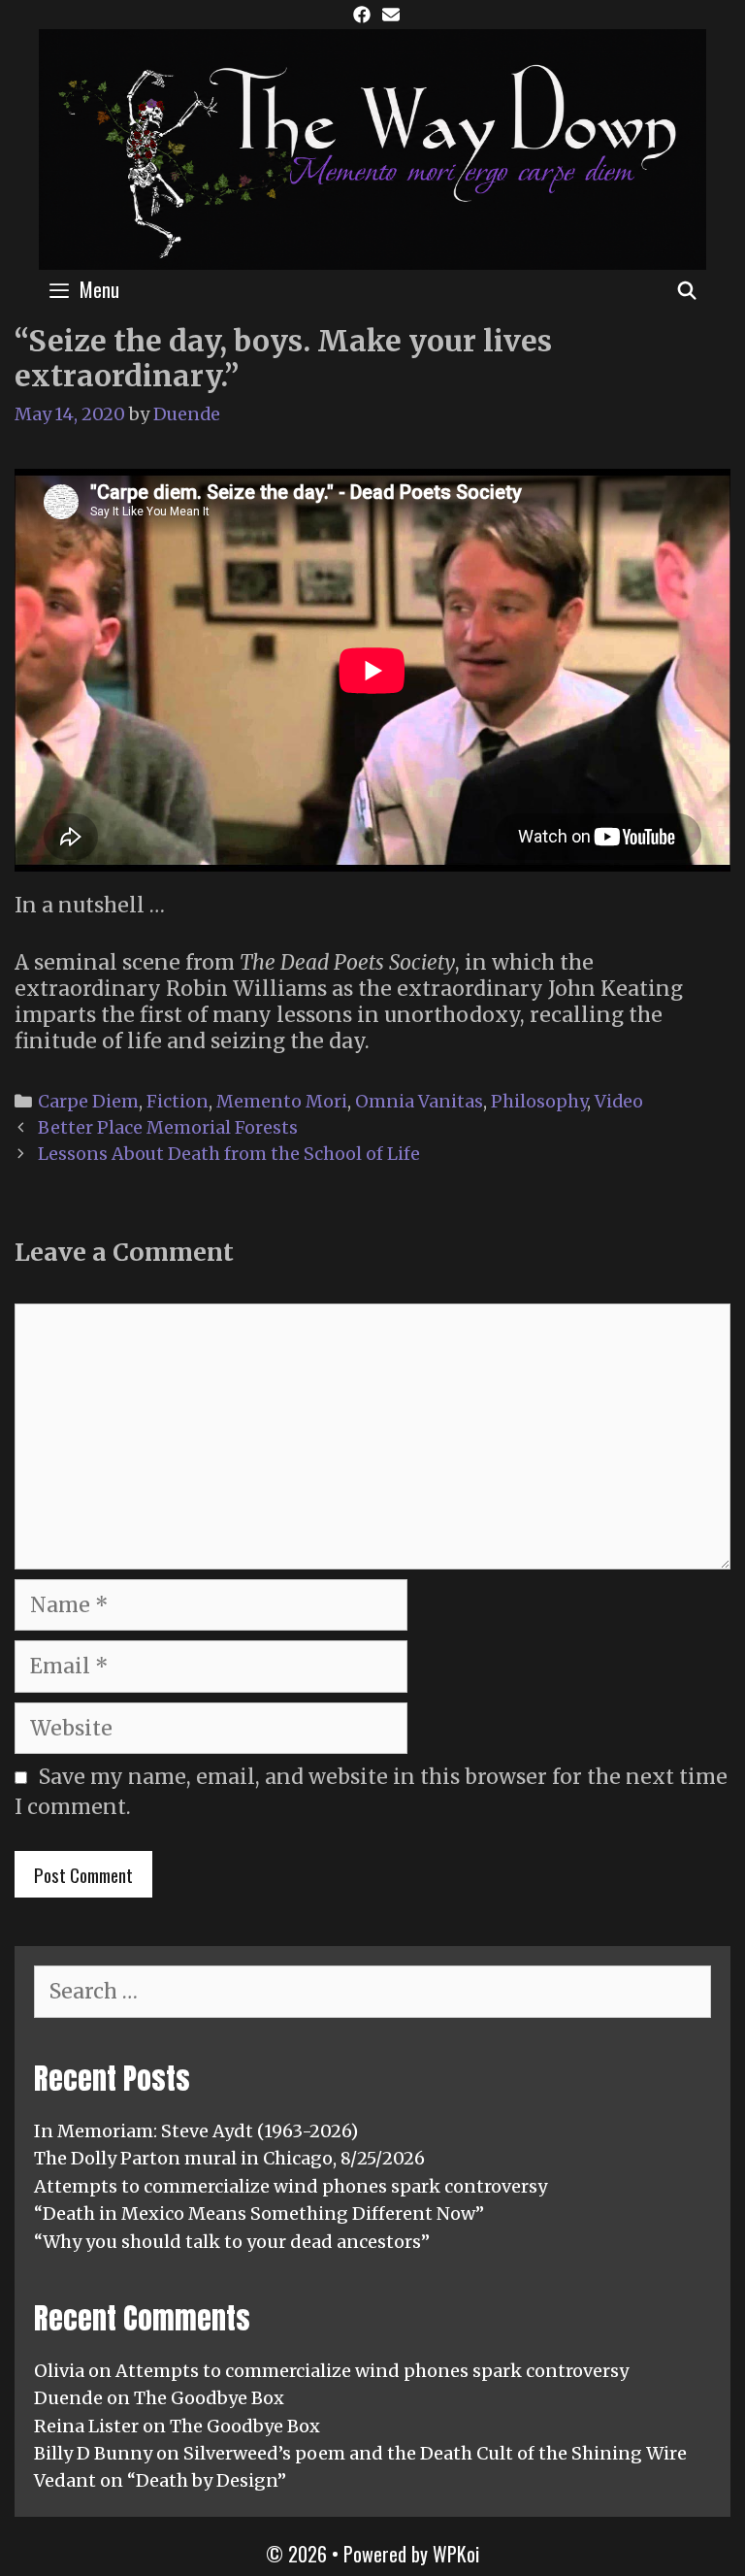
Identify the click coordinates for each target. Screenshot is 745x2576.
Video (619, 1101)
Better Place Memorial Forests (168, 1127)
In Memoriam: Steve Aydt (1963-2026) (196, 2131)
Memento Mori (282, 1101)
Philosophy (539, 1101)
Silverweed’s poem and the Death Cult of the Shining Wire (435, 2453)
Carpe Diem (88, 1101)
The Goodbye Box (209, 2398)
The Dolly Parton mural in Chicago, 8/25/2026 (229, 2158)
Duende (68, 2398)
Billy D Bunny (93, 2453)
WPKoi (456, 2554)
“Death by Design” (207, 2480)
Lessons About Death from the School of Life (229, 1154)
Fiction (178, 1101)
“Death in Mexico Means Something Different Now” (259, 2213)
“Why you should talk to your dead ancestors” (232, 2242)
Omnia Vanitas (419, 1101)
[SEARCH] (687, 289)
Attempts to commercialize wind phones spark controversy (291, 2186)
